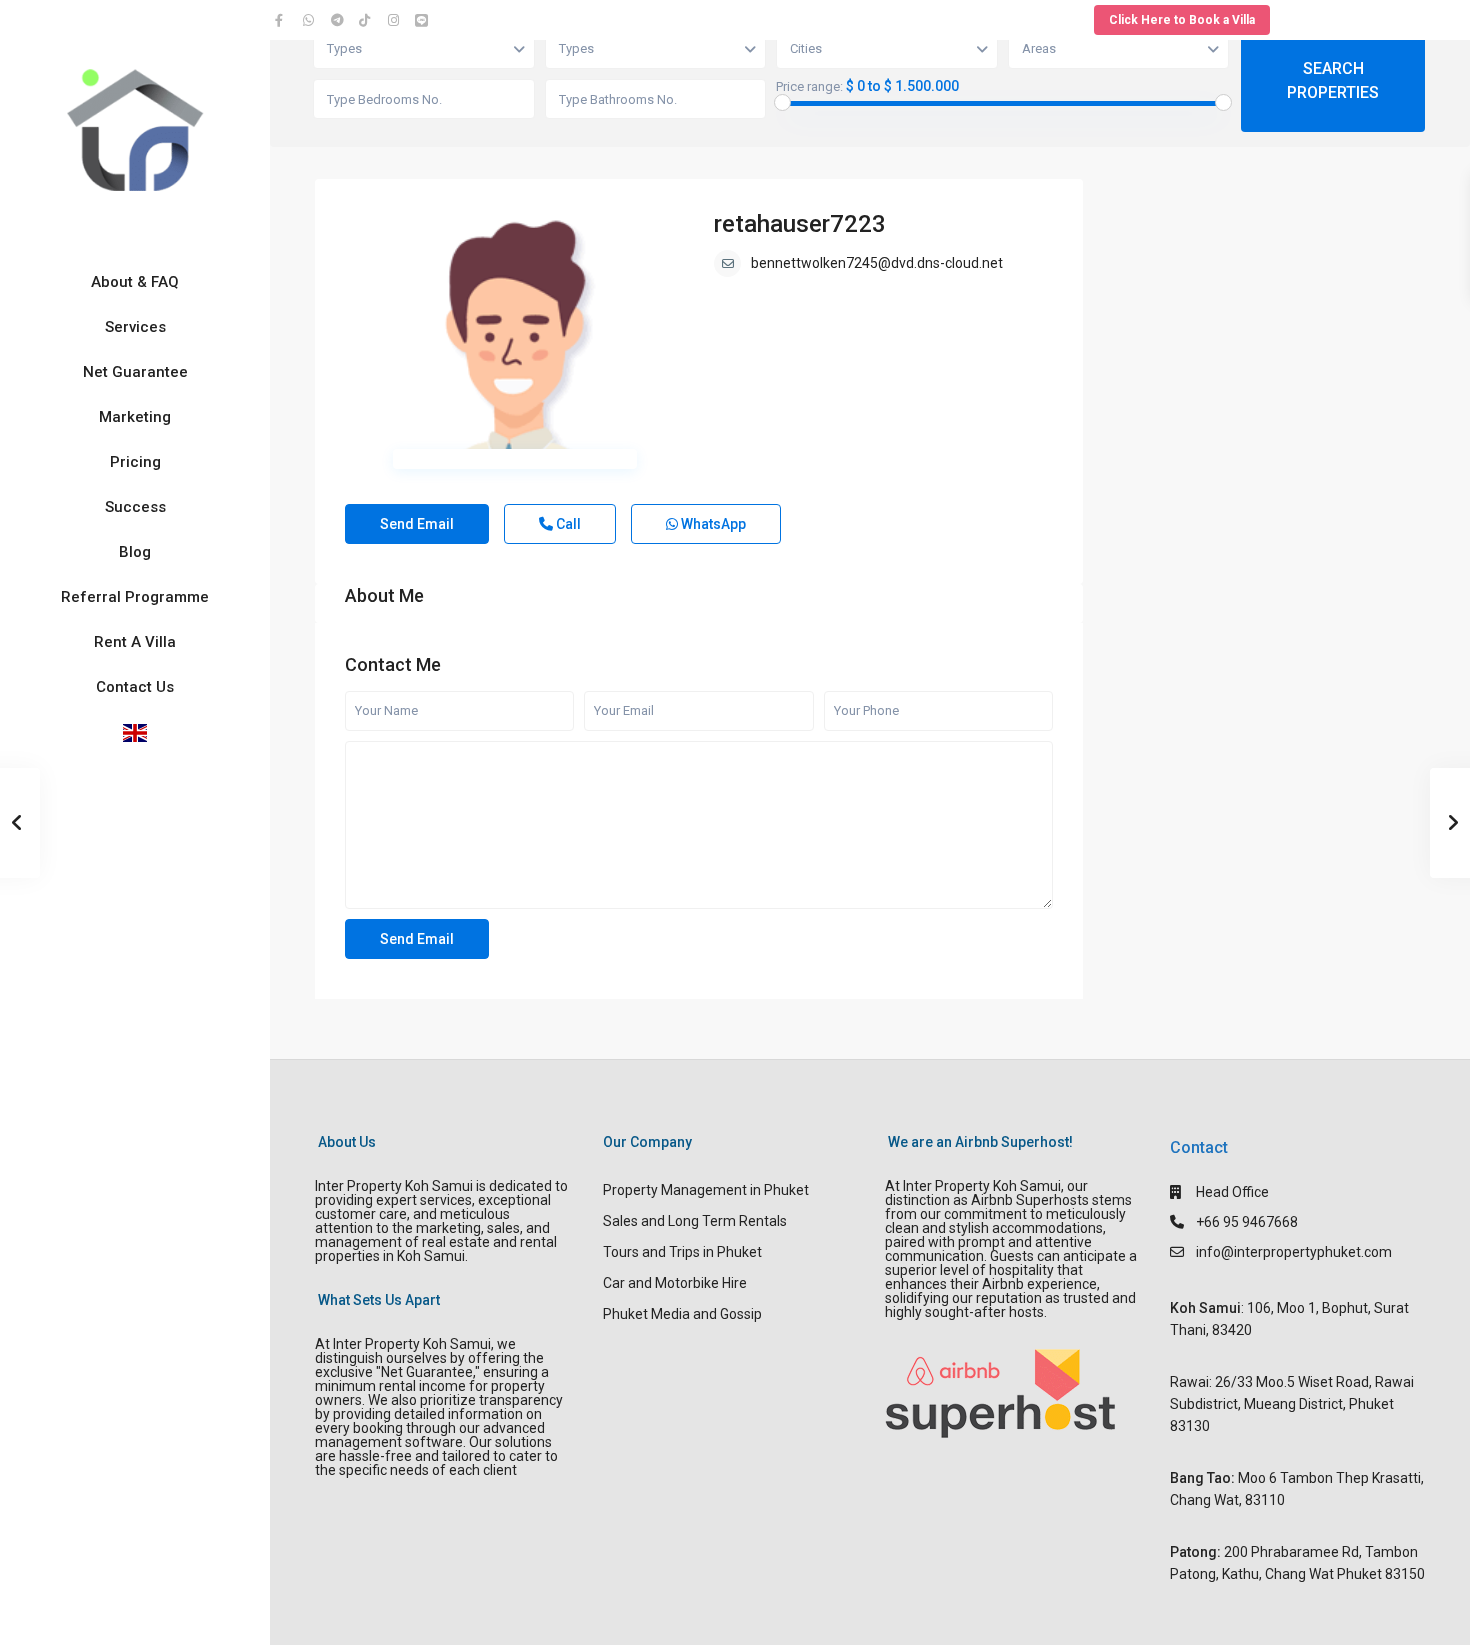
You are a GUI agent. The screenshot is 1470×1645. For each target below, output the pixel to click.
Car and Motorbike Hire (675, 1283)
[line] (424, 20)
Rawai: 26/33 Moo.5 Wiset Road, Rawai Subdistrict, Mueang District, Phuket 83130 (1292, 1404)
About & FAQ (135, 282)
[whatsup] (312, 20)
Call (567, 524)
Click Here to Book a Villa (1182, 20)
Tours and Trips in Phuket (682, 1252)
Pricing (135, 462)
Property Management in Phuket (706, 1190)
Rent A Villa (135, 642)
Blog (135, 552)
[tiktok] (368, 20)
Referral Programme (135, 597)
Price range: (809, 87)
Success (135, 507)
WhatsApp (712, 524)
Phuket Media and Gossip (682, 1314)
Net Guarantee (135, 372)
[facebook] (284, 20)
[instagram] (396, 20)
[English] (135, 732)
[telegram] (340, 20)
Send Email (417, 524)
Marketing (135, 417)
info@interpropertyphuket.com (1294, 1252)
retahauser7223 (800, 224)
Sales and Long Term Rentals (695, 1221)
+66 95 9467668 (1247, 1222)
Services (135, 327)
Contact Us (135, 687)
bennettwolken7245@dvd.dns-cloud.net (877, 263)
